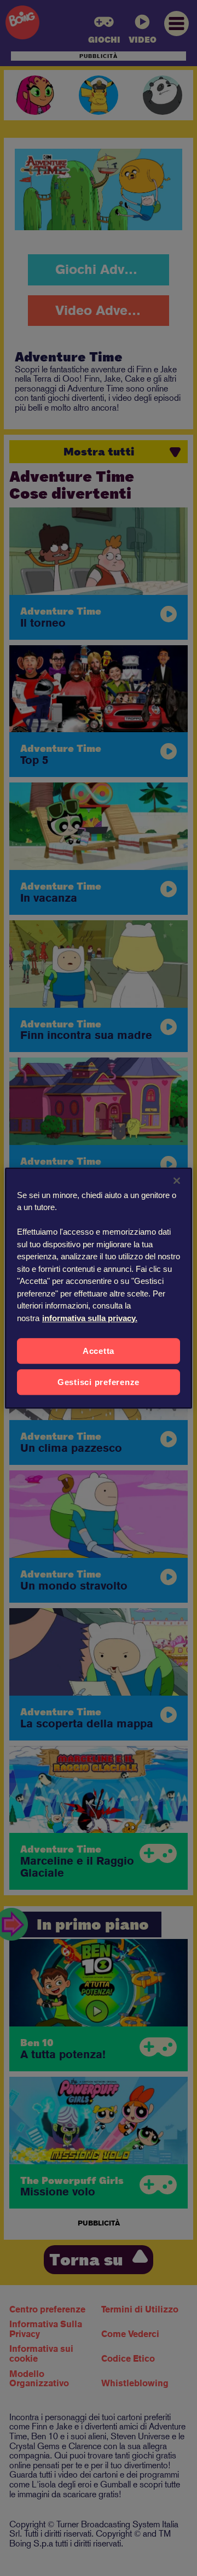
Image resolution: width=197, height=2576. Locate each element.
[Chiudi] (177, 1181)
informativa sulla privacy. (90, 1318)
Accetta (99, 1351)
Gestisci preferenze (99, 1382)
